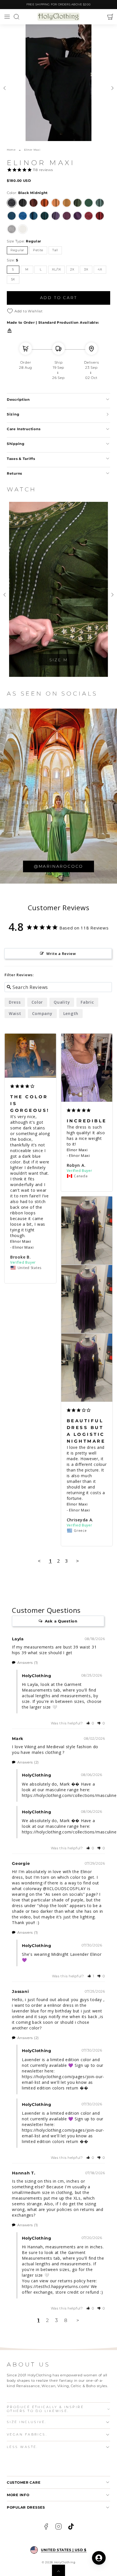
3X (86, 269)
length (71, 1013)
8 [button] (66, 2320)
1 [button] (39, 2320)
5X (13, 279)
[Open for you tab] (99, 2558)
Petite (38, 250)
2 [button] (48, 2320)
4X (100, 269)
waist (15, 1013)
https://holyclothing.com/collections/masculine (69, 1795)
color (37, 1002)
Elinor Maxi (21, 1241)
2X (72, 269)
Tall (55, 250)
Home (11, 150)
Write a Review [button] (61, 954)
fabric (87, 1002)
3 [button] (57, 2320)
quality (62, 1002)
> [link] (78, 2320)
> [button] (78, 1561)
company (42, 1013)
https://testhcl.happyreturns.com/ (56, 2286)
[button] (7, 17)
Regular (17, 250)
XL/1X (57, 269)
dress (15, 1002)
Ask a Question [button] (61, 1621)
